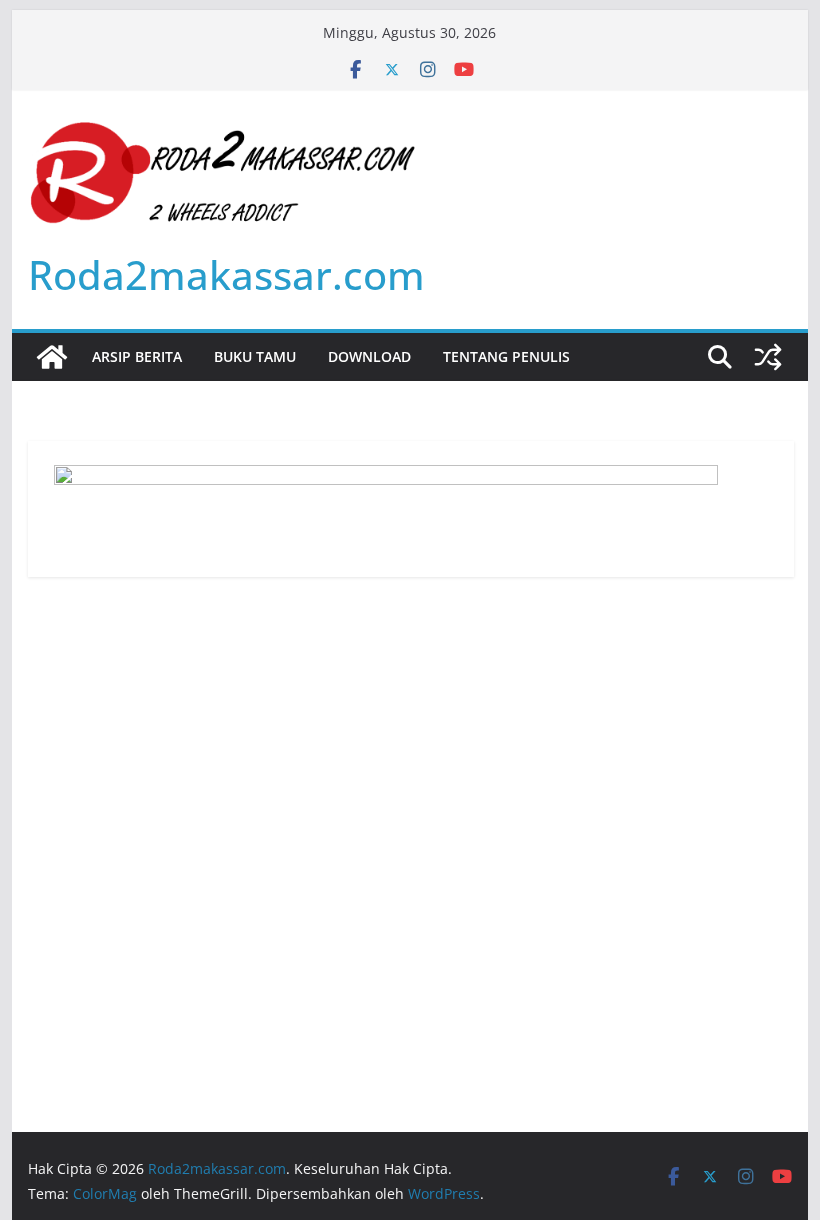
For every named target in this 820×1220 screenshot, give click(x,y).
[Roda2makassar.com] (52, 357)
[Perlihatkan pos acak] (768, 357)
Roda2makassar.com (226, 274)
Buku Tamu (255, 356)
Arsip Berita (137, 356)
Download (369, 356)
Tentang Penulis (506, 356)
